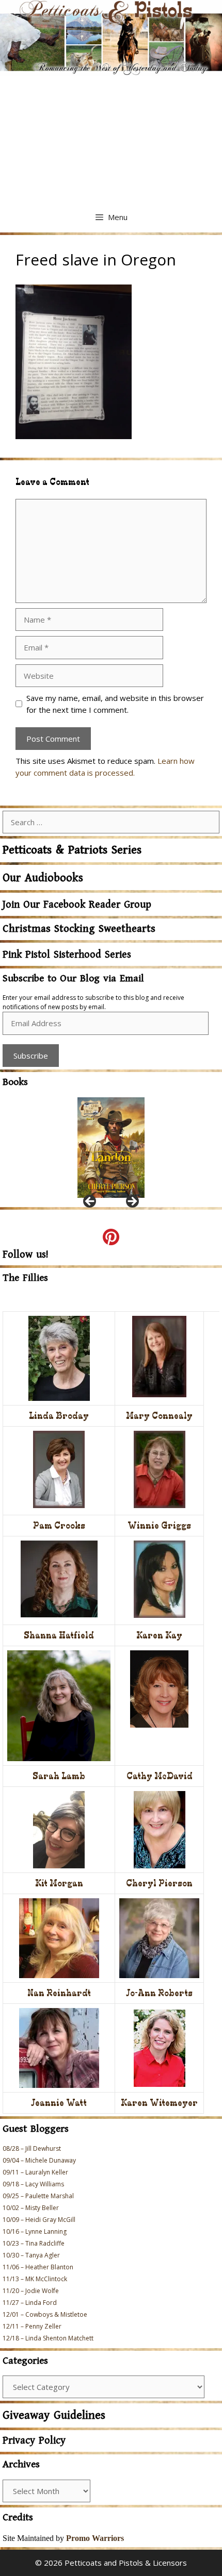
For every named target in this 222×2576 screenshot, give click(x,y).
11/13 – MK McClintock (35, 2279)
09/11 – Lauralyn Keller (35, 2172)
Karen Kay (159, 1635)
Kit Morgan (59, 1883)
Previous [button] (90, 1202)
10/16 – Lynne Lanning (35, 2231)
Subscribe (31, 1056)
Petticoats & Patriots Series (72, 850)
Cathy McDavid (160, 1776)
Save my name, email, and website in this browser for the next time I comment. (115, 704)
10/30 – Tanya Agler (31, 2255)
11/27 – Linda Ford (30, 2303)
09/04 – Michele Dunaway (39, 2160)
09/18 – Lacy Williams (33, 2184)
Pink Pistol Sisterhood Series (67, 955)
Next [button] (132, 1202)
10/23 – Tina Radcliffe (34, 2243)
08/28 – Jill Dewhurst (32, 2148)
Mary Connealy (159, 1416)
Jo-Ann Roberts (159, 1993)
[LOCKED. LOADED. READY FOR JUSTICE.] (111, 1148)
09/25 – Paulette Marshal (38, 2196)
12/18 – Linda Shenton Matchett (48, 2338)
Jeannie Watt (59, 2103)
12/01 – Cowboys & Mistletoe (45, 2314)
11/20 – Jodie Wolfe (31, 2291)
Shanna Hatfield (59, 1635)
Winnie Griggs (159, 1525)
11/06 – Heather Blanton (38, 2267)
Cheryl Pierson (159, 1883)
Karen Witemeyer (159, 2103)
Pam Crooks (59, 1525)
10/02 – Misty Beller (31, 2208)
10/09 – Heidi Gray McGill (39, 2220)
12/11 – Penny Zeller (32, 2326)
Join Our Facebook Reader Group (77, 905)
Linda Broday (59, 1416)
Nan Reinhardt (59, 1993)
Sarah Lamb (59, 1776)
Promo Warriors (95, 2538)
